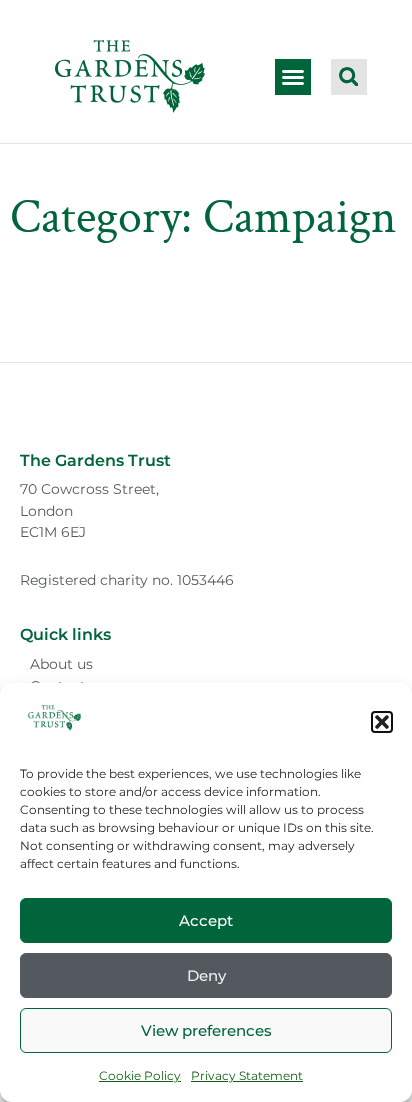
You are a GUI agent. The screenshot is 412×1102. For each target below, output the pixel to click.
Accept (206, 920)
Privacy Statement (247, 1075)
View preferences (206, 1030)
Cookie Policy (140, 1075)
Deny (206, 975)
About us (61, 664)
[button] (382, 722)
